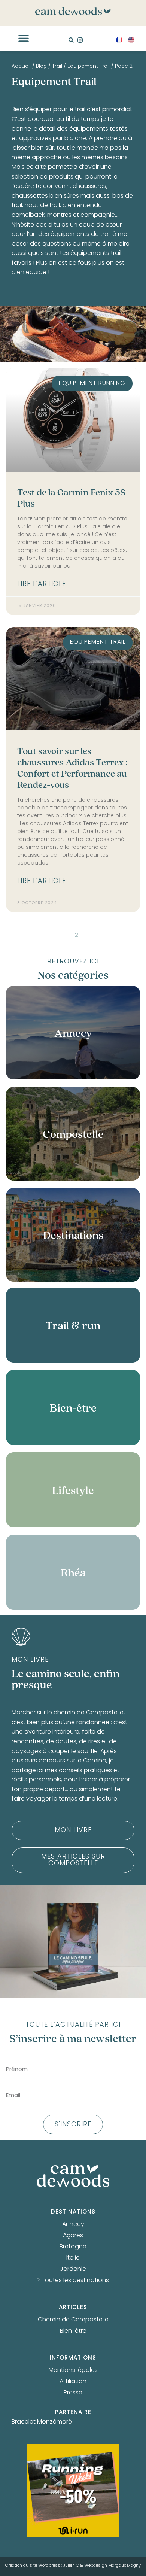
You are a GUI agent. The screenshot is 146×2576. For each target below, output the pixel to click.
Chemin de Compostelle (73, 2320)
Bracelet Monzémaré (42, 2422)
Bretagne (73, 2247)
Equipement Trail (89, 67)
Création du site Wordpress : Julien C (42, 2566)
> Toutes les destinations (73, 2281)
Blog (41, 67)
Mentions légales (73, 2370)
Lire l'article (42, 584)
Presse (73, 2393)
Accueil (21, 67)
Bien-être (73, 2331)
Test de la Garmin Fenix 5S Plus (71, 498)
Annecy (73, 2224)
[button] (24, 38)
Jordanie (73, 2269)
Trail (57, 67)
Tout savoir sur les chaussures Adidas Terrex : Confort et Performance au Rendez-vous (72, 768)
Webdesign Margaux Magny (112, 2566)
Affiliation (73, 2382)
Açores (73, 2236)
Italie (73, 2258)
